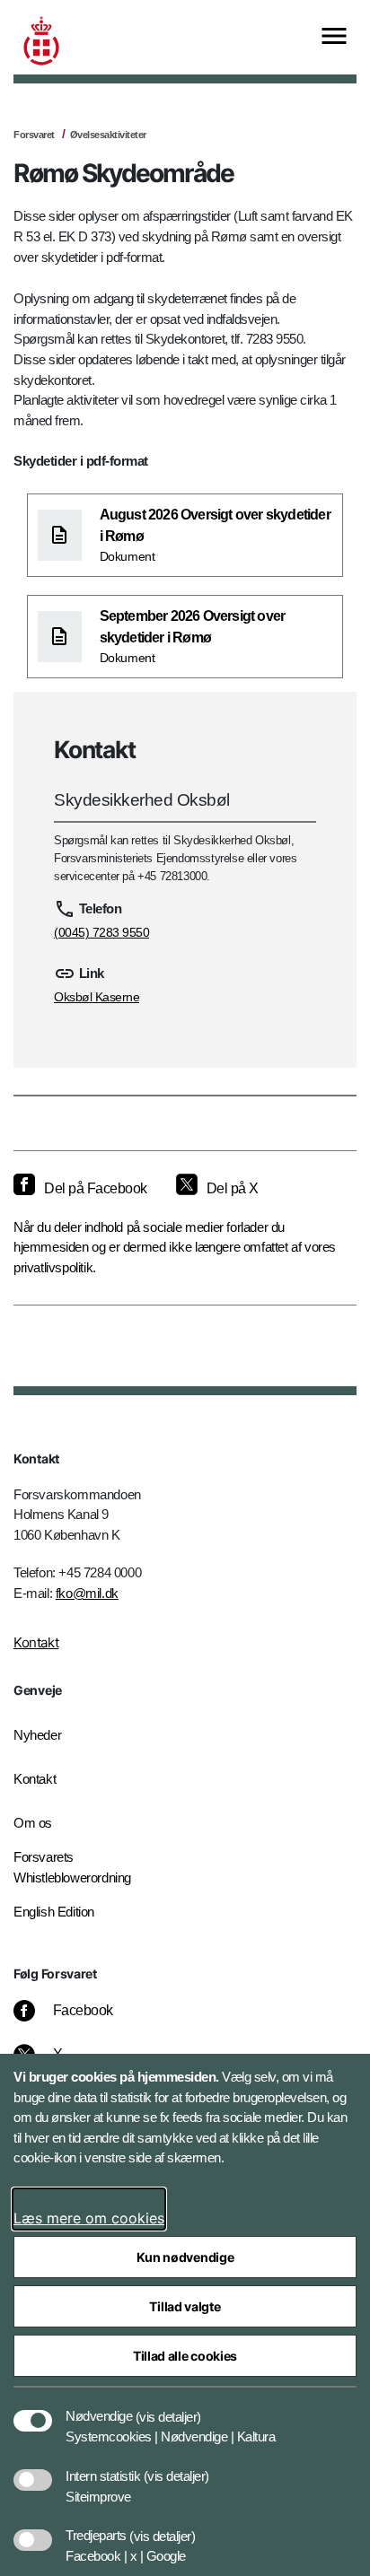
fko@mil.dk (87, 1593)
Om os (33, 1823)
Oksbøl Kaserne (97, 997)
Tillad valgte (185, 2306)
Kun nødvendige (185, 2257)
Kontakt (36, 1642)
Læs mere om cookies (89, 2218)
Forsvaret (34, 135)
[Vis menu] (334, 37)
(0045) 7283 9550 (101, 932)
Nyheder (37, 1735)
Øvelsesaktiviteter (108, 135)
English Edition (54, 1912)
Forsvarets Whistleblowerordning (72, 1867)
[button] (168, 2407)
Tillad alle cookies (185, 2356)
